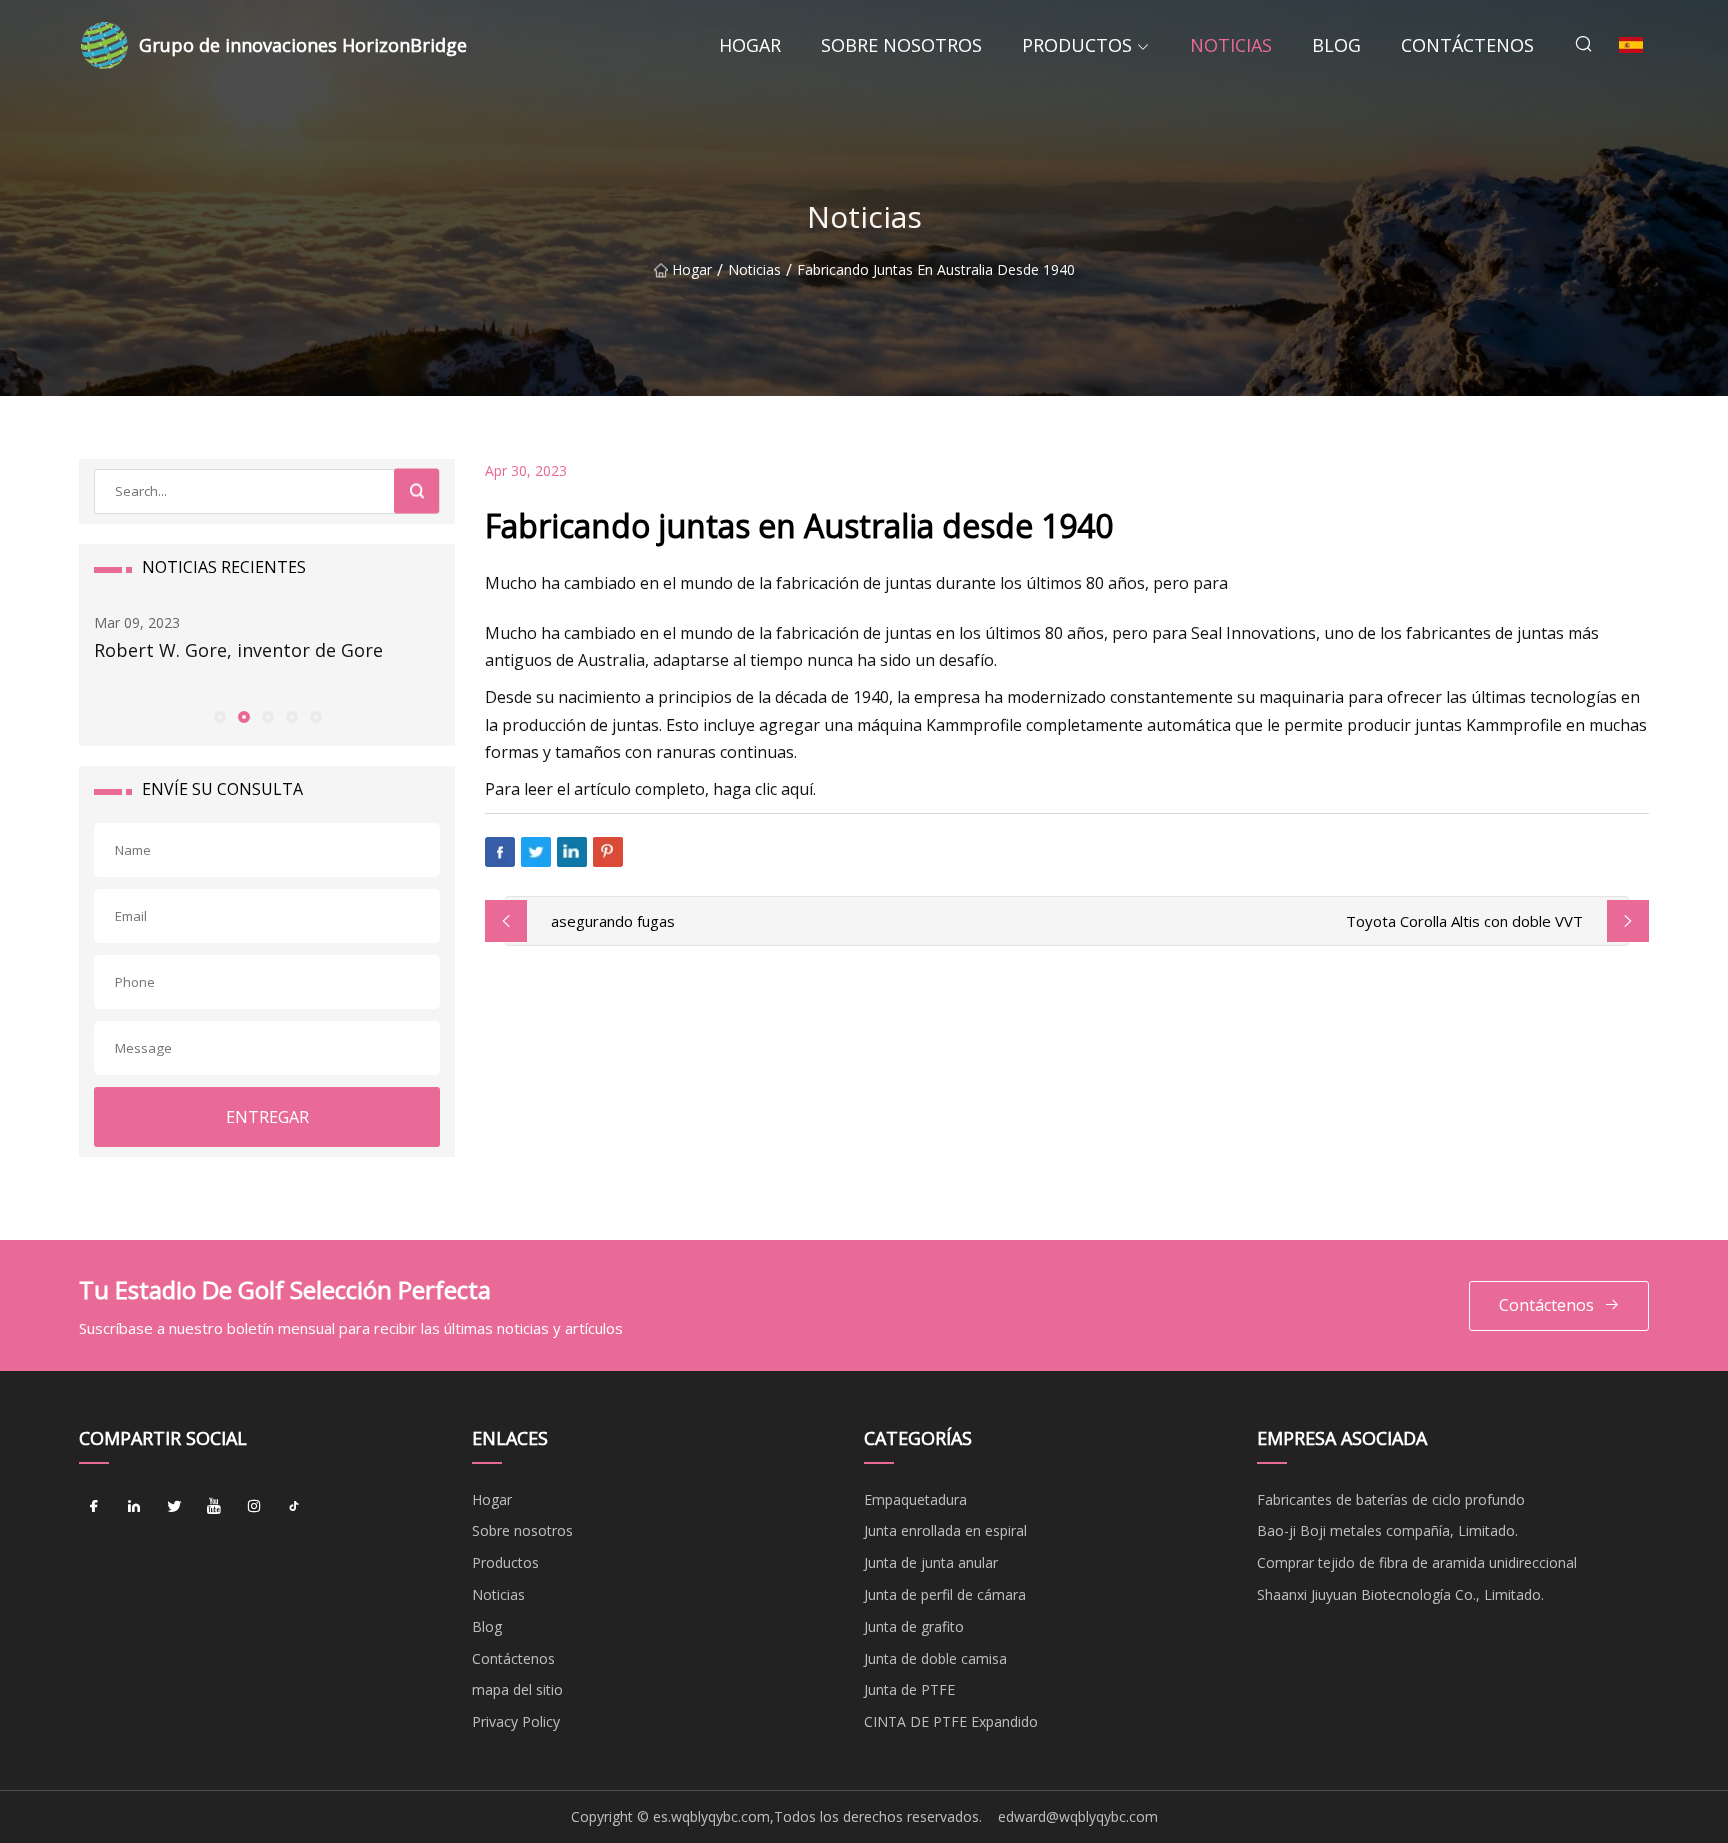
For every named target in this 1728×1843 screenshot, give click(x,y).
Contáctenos (1467, 45)
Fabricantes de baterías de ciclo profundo (1391, 1499)
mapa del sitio (517, 1689)
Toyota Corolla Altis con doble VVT (1464, 921)
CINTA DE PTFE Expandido (951, 1721)
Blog (1336, 45)
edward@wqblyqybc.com (1078, 1816)
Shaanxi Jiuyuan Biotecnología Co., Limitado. (1400, 1594)
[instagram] (254, 1507)
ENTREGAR (267, 1117)
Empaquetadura (915, 1499)
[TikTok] (294, 1507)
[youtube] (214, 1507)
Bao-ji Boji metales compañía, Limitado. (1387, 1530)
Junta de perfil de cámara (945, 1594)
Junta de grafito (914, 1626)
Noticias (1231, 45)
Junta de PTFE (909, 1689)
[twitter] (174, 1507)
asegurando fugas (613, 921)
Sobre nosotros (901, 45)
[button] (219, 716)
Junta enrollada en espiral (945, 1530)
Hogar (750, 45)
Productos (1077, 45)
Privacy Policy (516, 1721)
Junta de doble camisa (935, 1658)
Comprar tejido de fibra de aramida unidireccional (1417, 1562)
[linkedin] (134, 1507)
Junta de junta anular (931, 1562)
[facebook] (94, 1507)
